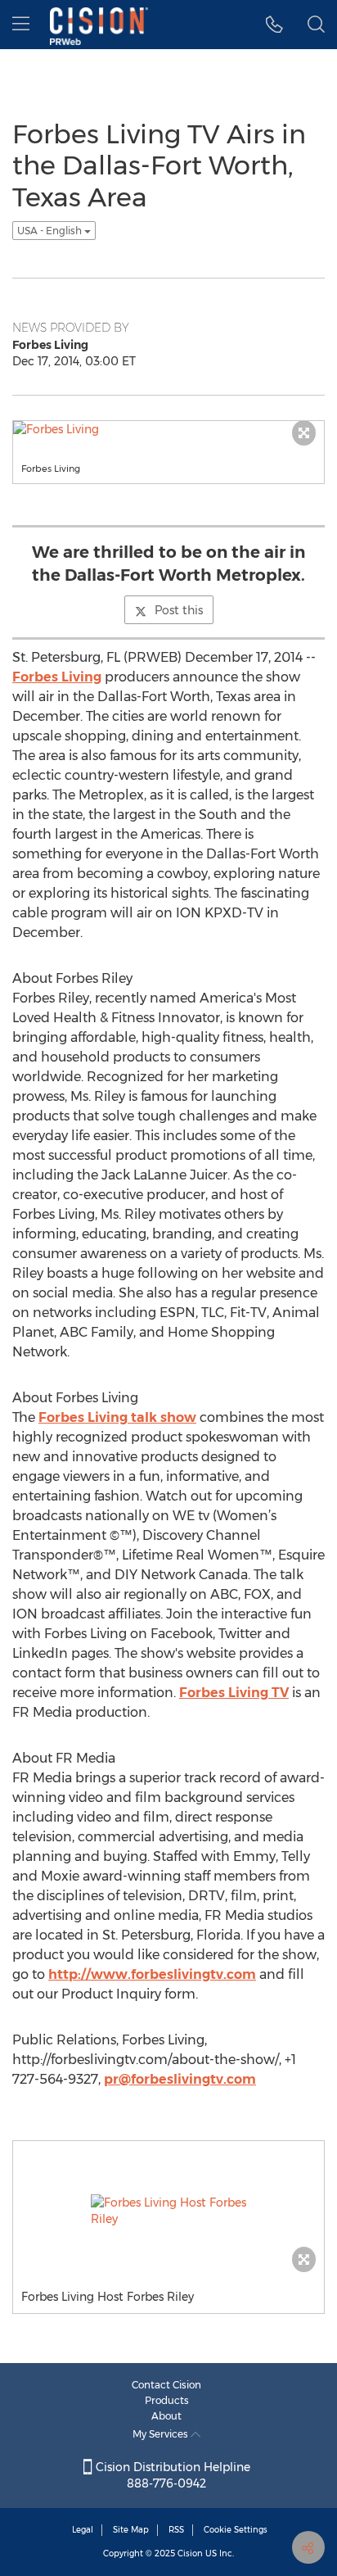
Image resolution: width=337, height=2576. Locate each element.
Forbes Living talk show (117, 1417)
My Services (162, 2434)
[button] (274, 25)
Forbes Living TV (234, 1693)
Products (167, 2400)
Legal (83, 2530)
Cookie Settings (236, 2530)
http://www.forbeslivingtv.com (152, 1974)
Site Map (131, 2530)
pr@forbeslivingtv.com (180, 2079)
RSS (176, 2530)
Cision (190, 2553)
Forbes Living (57, 677)
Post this (179, 610)
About (166, 2416)
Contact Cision (166, 2385)
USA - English (51, 231)
